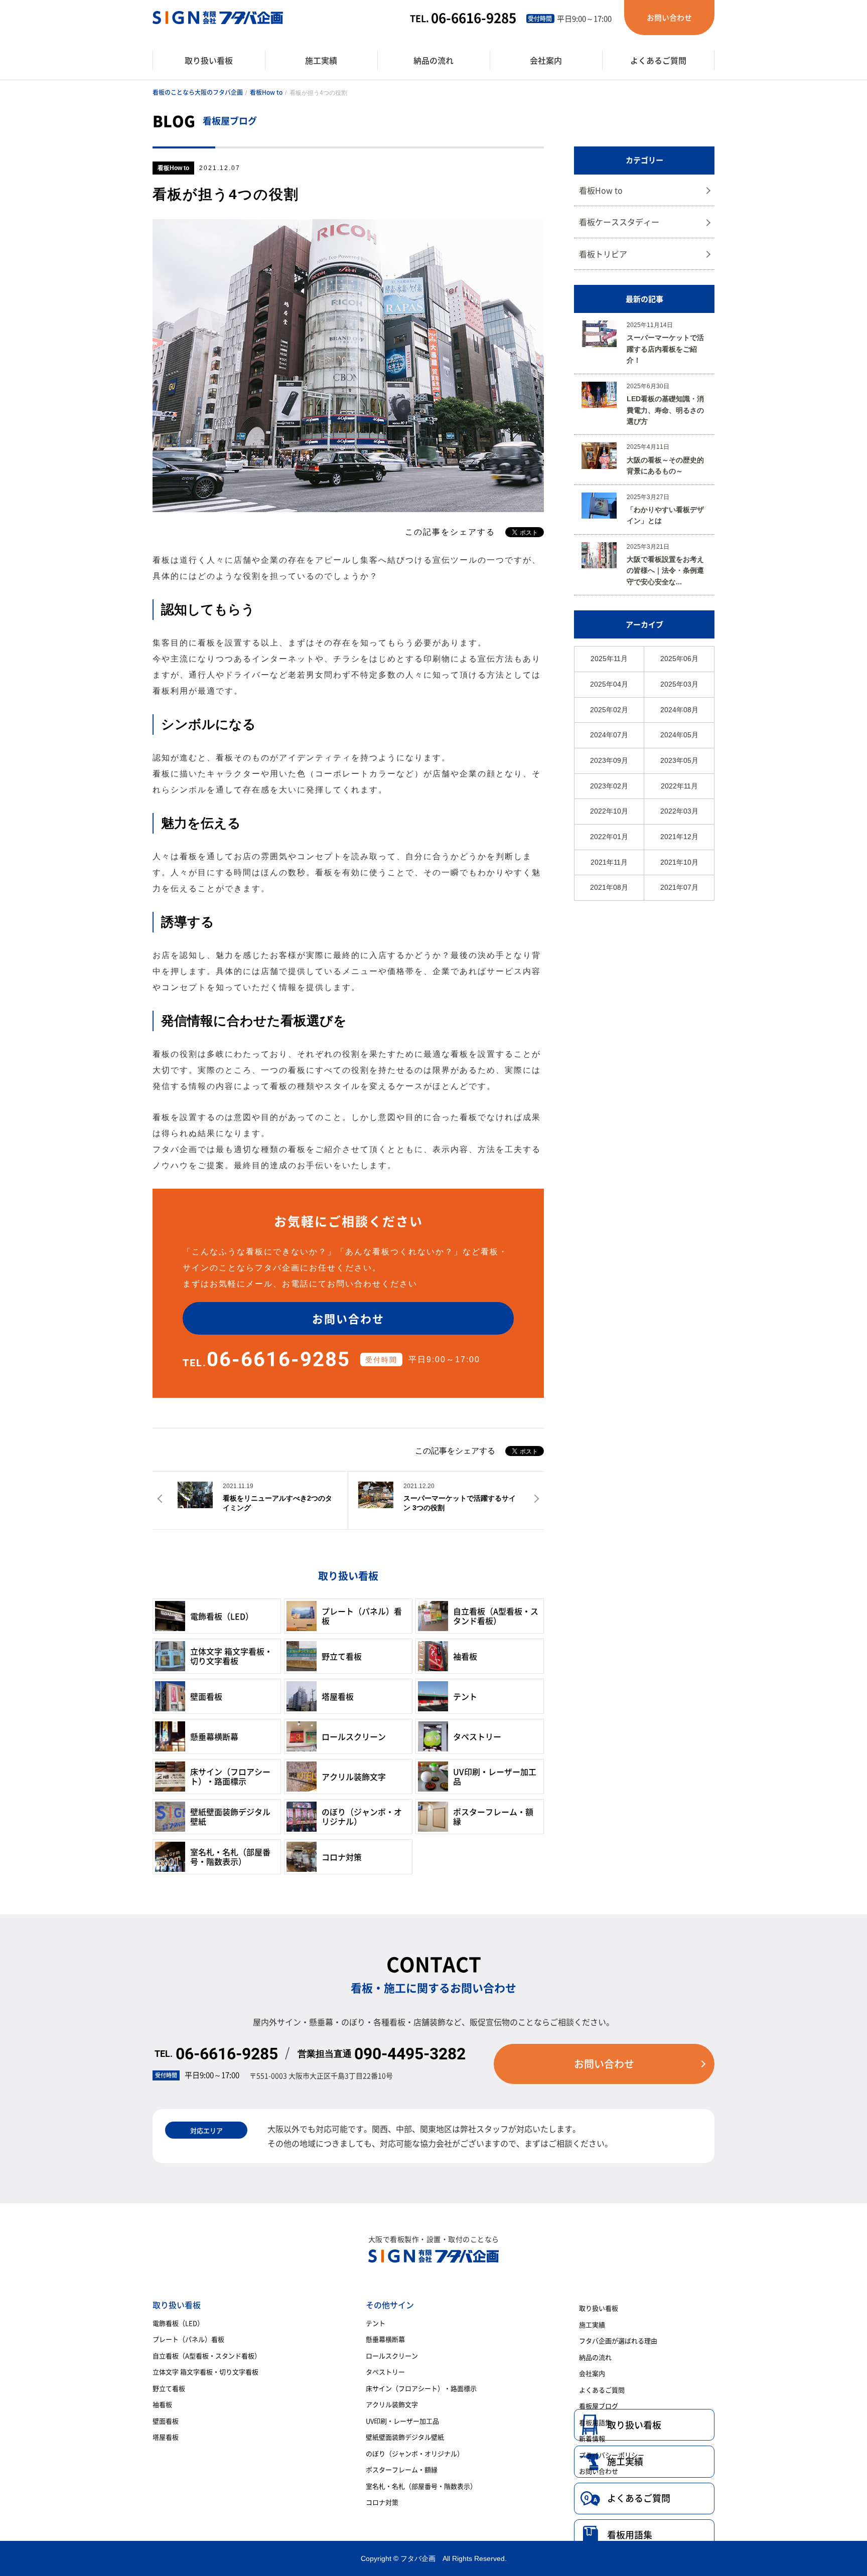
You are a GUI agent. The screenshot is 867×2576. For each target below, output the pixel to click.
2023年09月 (609, 760)
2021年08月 (609, 887)
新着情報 (592, 2438)
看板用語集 (630, 2535)
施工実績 (592, 2324)
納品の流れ (595, 2357)
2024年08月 (679, 710)
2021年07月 (679, 887)
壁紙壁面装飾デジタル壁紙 (405, 2437)
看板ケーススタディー (619, 222)
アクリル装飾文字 (392, 2404)
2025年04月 (609, 684)
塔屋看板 (166, 2437)
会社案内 (592, 2373)
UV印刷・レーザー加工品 (402, 2421)
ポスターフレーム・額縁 (402, 2469)
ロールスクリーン (392, 2356)
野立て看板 (169, 2388)
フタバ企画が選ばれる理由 (618, 2341)
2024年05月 (679, 735)
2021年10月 (679, 862)
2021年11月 (609, 862)
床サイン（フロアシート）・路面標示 (421, 2388)
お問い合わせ (599, 2471)
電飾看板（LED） (178, 2323)
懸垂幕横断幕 (385, 2339)
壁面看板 (166, 2421)
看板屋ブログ (599, 2406)
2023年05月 (679, 760)
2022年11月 (679, 786)
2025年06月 (679, 659)
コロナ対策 (382, 2502)
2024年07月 (609, 735)
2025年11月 (609, 659)
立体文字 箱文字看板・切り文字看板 (205, 2372)
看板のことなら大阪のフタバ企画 (198, 92)
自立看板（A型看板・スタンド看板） (207, 2356)
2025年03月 (679, 684)
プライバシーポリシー (612, 2455)
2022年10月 (609, 811)
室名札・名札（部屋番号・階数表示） (421, 2486)
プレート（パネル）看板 (188, 2339)
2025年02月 (609, 710)
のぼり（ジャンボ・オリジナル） (415, 2453)
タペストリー (385, 2372)
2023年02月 (609, 786)
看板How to (266, 92)
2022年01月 (609, 837)
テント (376, 2323)
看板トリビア (603, 254)
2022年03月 (679, 811)
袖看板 (162, 2404)
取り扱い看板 (599, 2308)
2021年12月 (679, 837)
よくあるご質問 (639, 2498)
